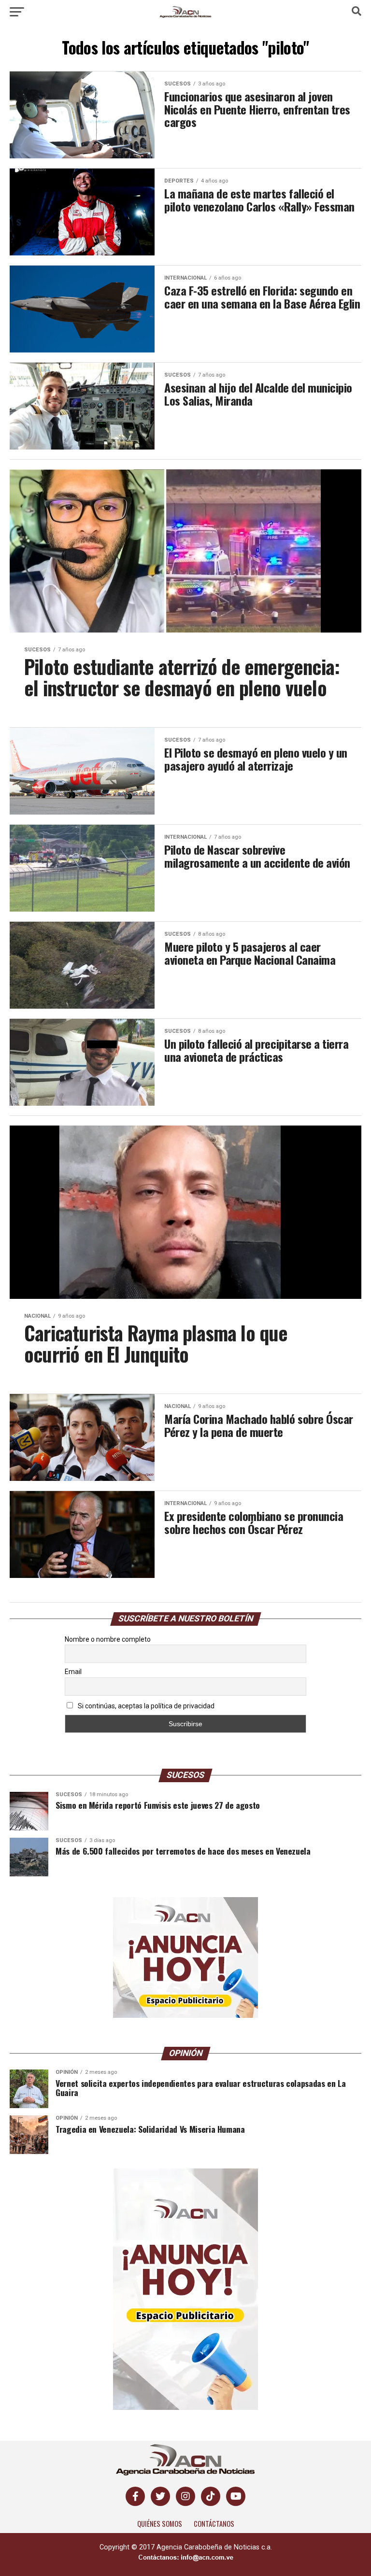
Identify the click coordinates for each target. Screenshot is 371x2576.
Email (73, 1672)
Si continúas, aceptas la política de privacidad (145, 1706)
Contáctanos (214, 2524)
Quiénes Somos (160, 2524)
